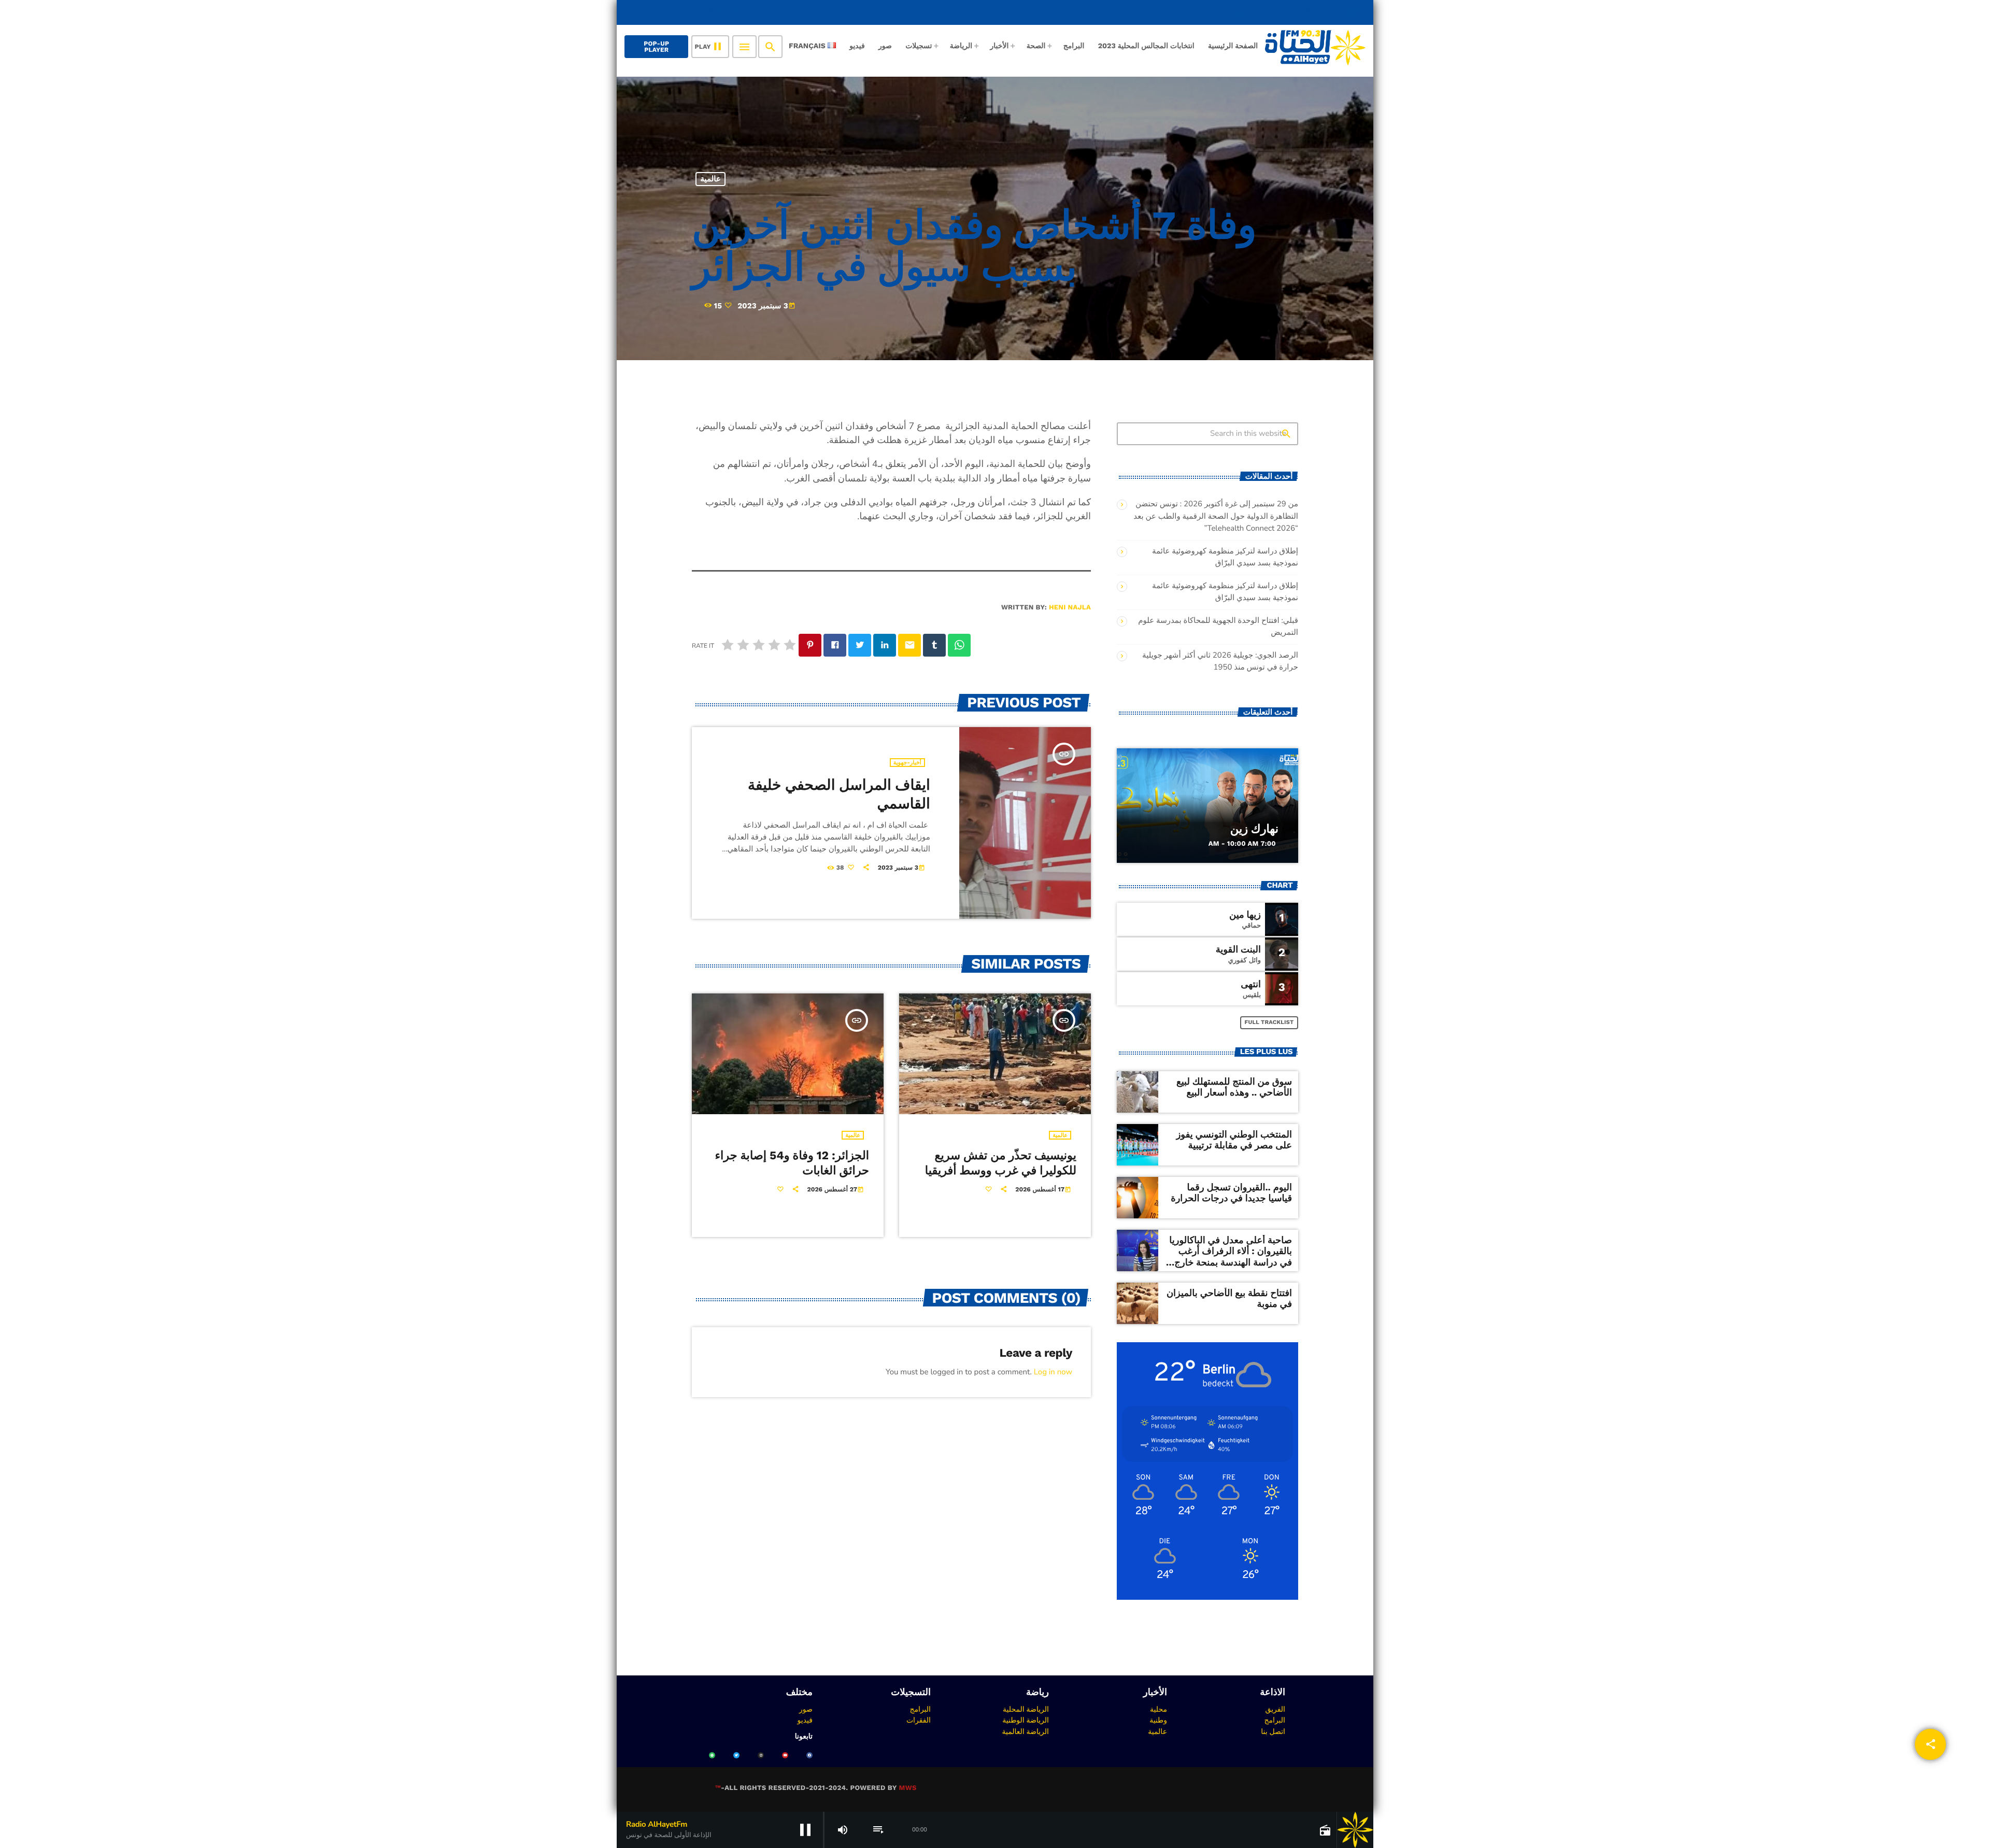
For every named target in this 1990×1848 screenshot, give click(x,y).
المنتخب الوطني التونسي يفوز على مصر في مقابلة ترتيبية (1234, 1140)
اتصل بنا (1273, 1731)
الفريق (1275, 1709)
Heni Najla (1070, 608)
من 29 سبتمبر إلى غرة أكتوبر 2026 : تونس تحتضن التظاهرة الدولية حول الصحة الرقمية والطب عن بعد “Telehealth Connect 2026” (1216, 516)
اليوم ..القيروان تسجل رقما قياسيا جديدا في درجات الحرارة (1231, 1193)
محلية (1159, 1709)
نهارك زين (1254, 829)
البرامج (1275, 1720)
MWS (907, 1788)
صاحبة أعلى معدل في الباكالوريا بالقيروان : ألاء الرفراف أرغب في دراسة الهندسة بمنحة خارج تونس (1231, 1257)
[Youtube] (785, 1755)
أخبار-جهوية (907, 763)
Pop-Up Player (656, 47)
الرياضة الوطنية (1026, 1720)
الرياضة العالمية (1025, 1731)
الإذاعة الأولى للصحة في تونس (1297, 12)
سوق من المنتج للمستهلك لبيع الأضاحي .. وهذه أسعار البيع (1234, 1088)
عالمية (711, 179)
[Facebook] (809, 1755)
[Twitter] (736, 1755)
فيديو (805, 1720)
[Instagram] (761, 1755)
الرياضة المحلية (1026, 1709)
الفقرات (919, 1720)
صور (806, 1709)
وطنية (1158, 1720)
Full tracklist (1269, 1022)
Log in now (1053, 1372)
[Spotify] (712, 1755)
